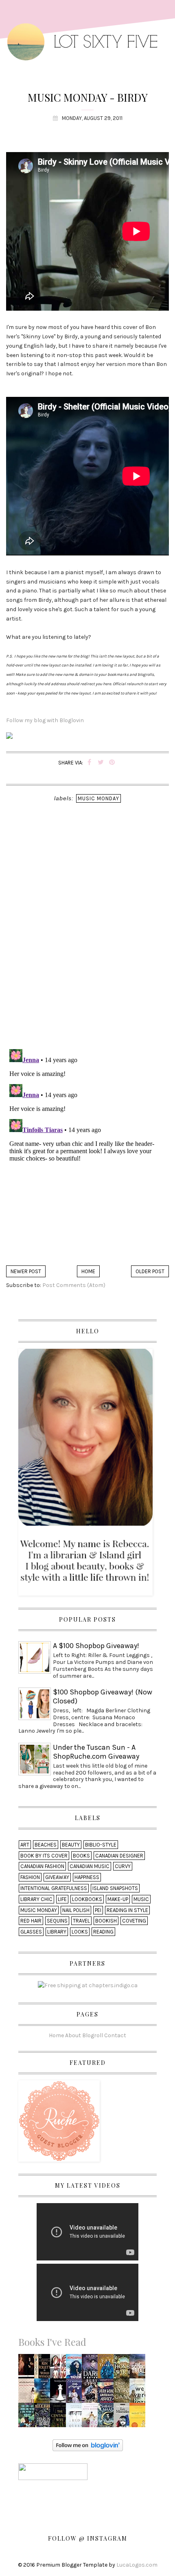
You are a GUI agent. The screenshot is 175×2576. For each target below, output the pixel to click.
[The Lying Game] (124, 2393)
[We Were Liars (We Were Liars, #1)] (140, 2393)
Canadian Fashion (42, 1866)
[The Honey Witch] (124, 2369)
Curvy (123, 1866)
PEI (98, 1910)
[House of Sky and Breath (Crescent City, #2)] (108, 2418)
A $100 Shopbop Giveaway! (96, 1646)
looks (80, 1932)
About (73, 2035)
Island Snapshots (115, 1888)
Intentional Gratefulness (54, 1888)
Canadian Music (90, 1866)
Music (141, 1899)
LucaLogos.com (137, 2565)
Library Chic (36, 1899)
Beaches (46, 1845)
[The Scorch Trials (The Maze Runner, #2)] (140, 2369)
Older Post (150, 1271)
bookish (106, 1921)
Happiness (87, 1877)
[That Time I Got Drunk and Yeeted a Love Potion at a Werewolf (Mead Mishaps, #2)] (28, 2418)
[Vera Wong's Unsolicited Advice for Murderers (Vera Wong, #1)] (108, 2393)
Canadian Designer (119, 1856)
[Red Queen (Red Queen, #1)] (76, 2418)
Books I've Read (52, 2342)
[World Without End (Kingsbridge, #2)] (44, 2369)
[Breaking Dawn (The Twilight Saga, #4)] (60, 2393)
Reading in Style (127, 1910)
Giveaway (57, 1877)
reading (103, 1932)
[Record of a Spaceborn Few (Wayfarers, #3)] (44, 2393)
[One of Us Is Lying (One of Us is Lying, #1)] (60, 2369)
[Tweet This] (101, 763)
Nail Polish (76, 1910)
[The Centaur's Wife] (60, 2417)
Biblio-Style (101, 1845)
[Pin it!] (112, 763)
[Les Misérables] (123, 2418)
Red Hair (31, 1921)
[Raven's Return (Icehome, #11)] (92, 2393)
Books (81, 1856)
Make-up (118, 1899)
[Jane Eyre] (28, 2369)
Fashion (30, 1877)
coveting (134, 1921)
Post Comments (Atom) (74, 1285)
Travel (81, 1921)
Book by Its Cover (44, 1856)
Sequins (57, 1921)
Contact (115, 2035)
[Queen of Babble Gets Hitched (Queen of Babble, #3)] (92, 2418)
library (57, 1932)
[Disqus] (87, 937)
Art (25, 1845)
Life (62, 1899)
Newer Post (26, 1271)
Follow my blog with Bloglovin (45, 720)
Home (88, 1271)
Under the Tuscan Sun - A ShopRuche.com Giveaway (96, 1752)
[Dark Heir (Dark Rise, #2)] (92, 2369)
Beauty (71, 1845)
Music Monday (98, 798)
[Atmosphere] (76, 2369)
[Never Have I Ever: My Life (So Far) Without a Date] (28, 2393)
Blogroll (93, 2035)
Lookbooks (87, 1899)
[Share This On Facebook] (89, 763)
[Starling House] (44, 2418)
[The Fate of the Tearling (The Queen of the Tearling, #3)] (108, 2369)
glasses (31, 1932)
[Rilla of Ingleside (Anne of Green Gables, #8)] (75, 2393)
